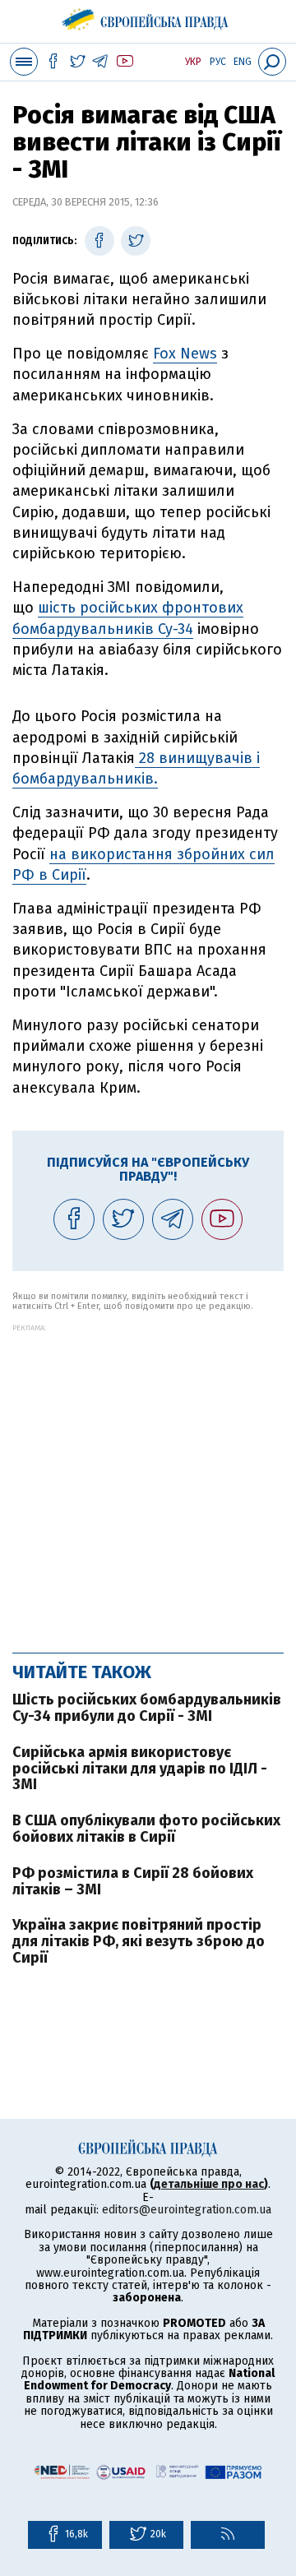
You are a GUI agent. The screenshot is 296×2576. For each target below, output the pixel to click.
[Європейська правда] (148, 16)
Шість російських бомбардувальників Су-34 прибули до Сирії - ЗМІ (147, 1708)
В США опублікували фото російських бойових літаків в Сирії (146, 1829)
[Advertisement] (148, 1480)
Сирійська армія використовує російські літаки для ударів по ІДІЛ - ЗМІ (140, 1769)
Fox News (185, 354)
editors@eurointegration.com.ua (187, 2210)
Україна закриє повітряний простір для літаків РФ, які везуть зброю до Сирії (139, 1941)
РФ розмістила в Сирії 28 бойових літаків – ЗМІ (133, 1881)
